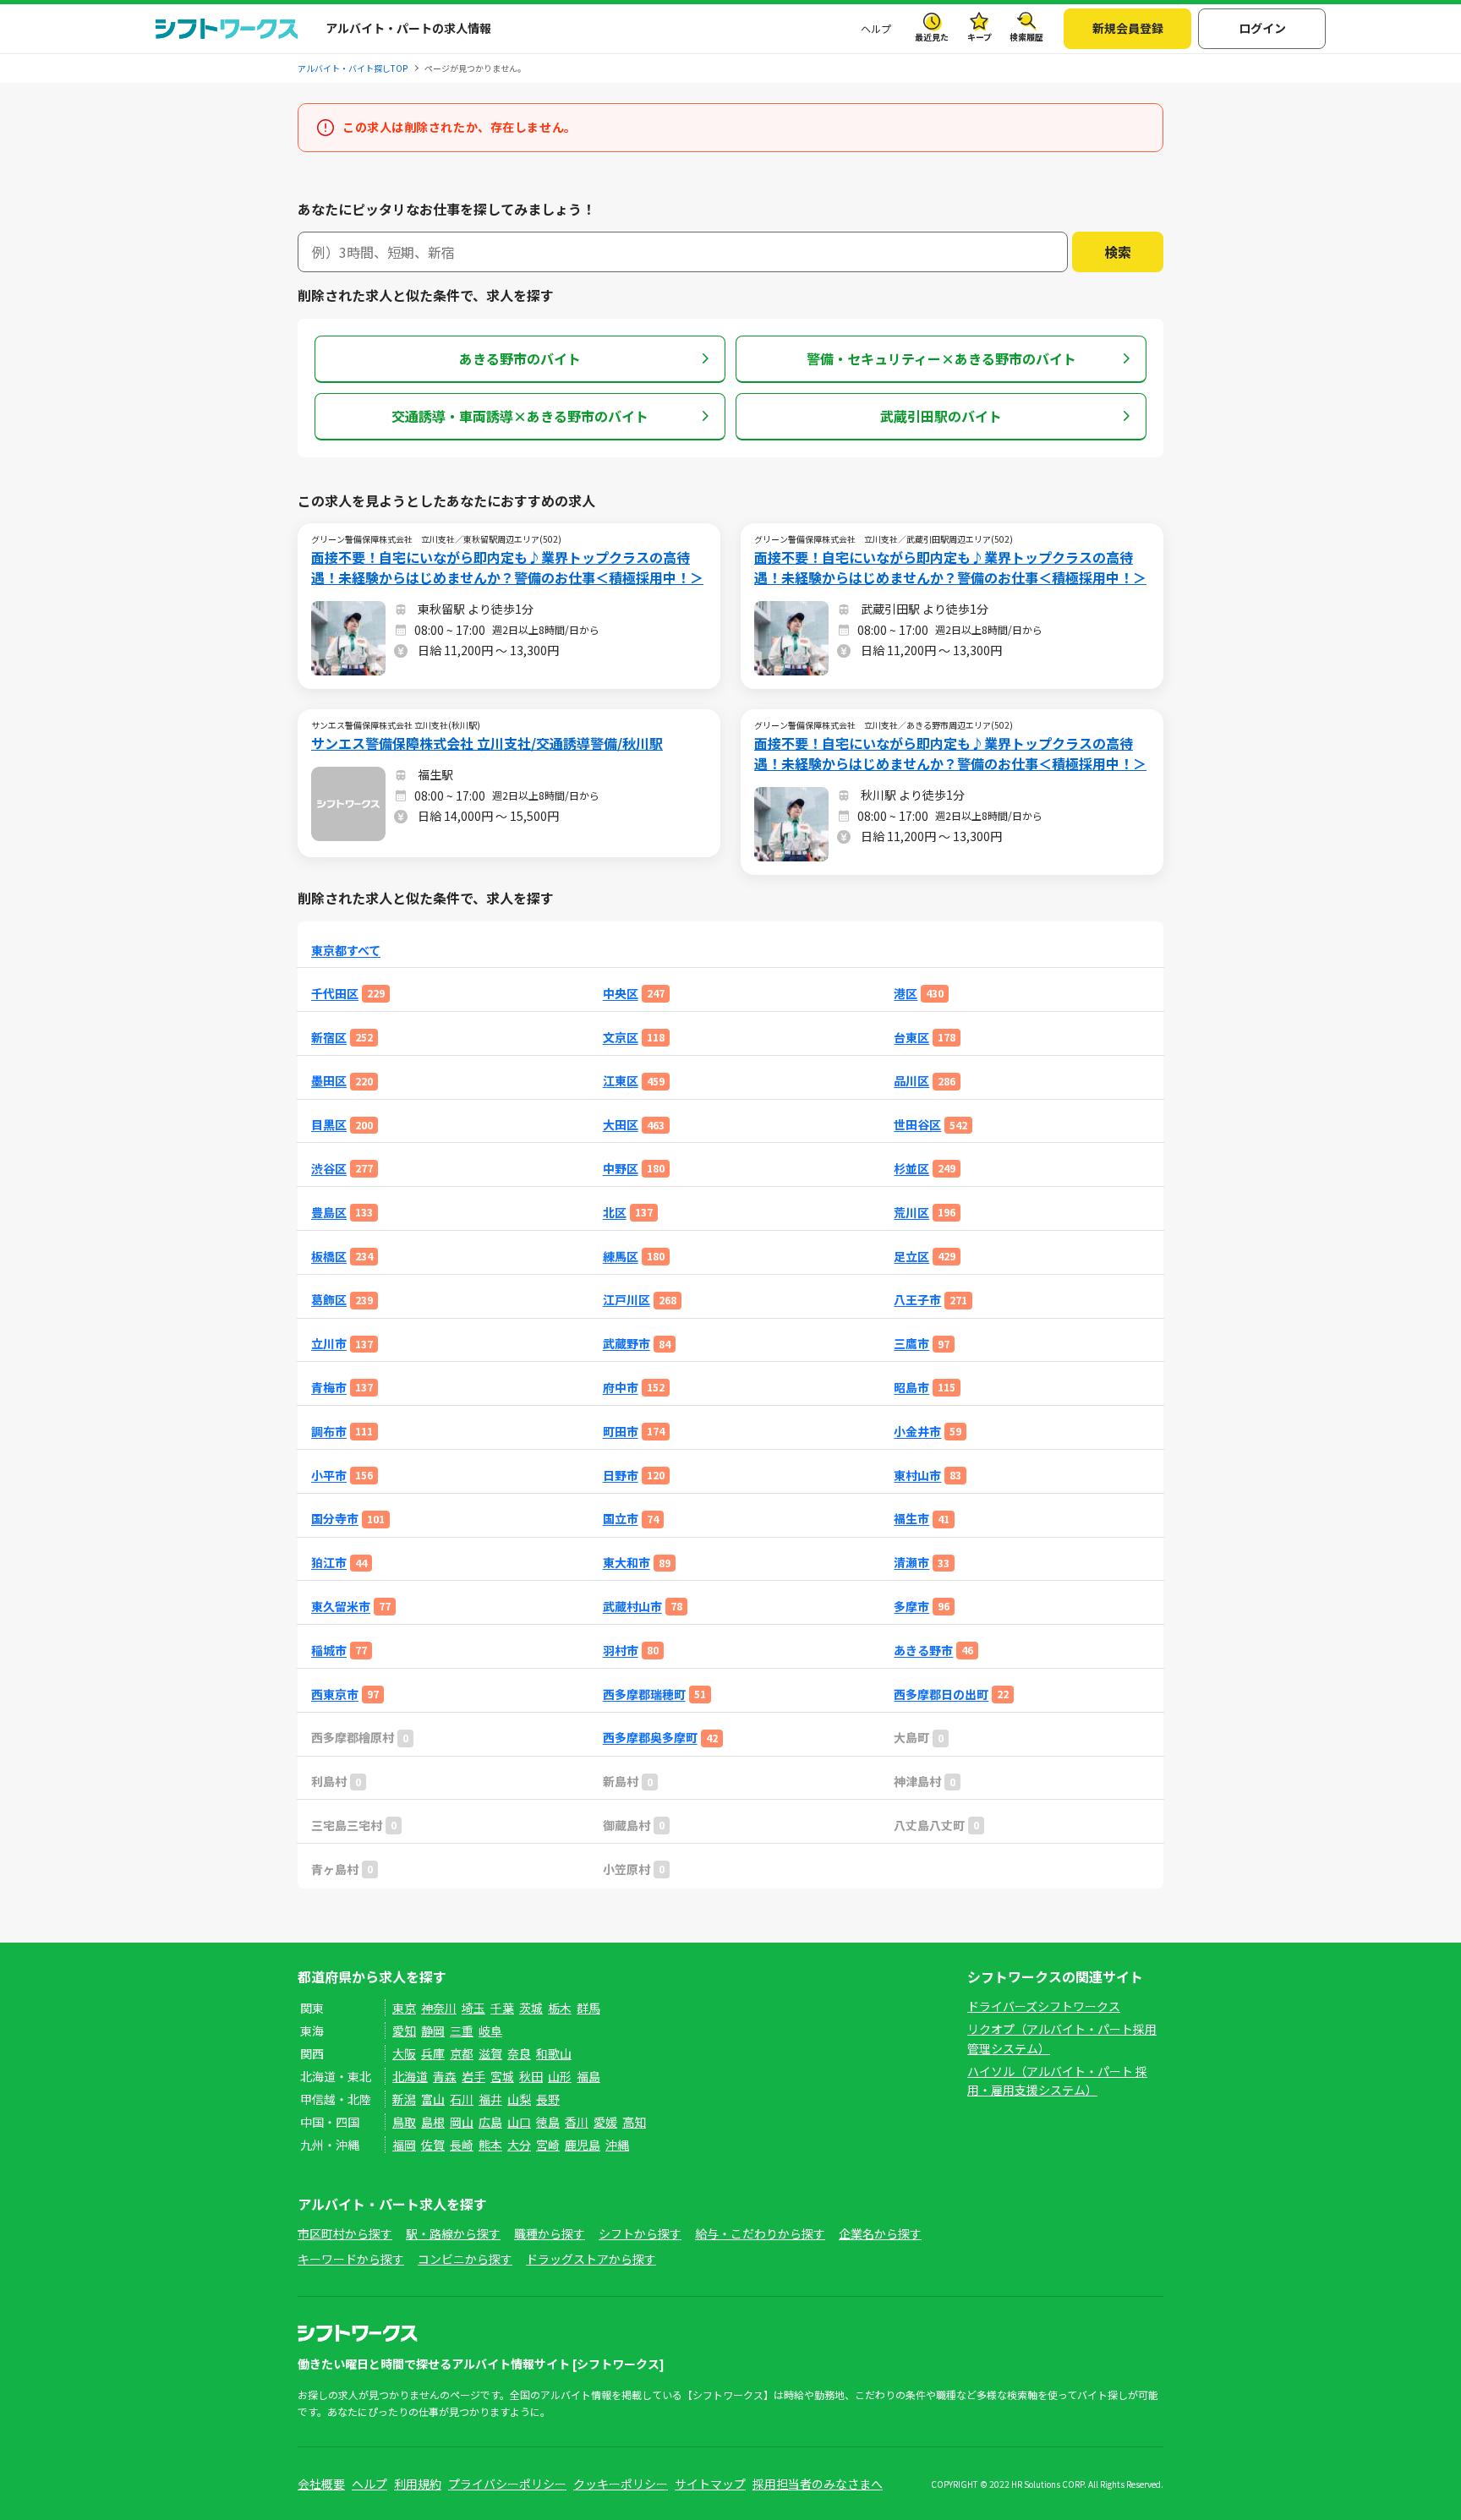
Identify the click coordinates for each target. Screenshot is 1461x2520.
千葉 (502, 2008)
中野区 (621, 1169)
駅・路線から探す (453, 2233)
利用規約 (418, 2484)
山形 (560, 2076)
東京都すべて (346, 951)
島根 (433, 2122)
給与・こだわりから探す (760, 2233)
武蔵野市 (627, 1344)
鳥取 (404, 2122)
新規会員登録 (1128, 28)
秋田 (531, 2076)
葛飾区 (329, 1300)
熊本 (490, 2145)
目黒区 (329, 1125)
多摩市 (911, 1607)
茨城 (531, 2008)
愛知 (404, 2031)
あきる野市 (923, 1651)
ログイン (1262, 28)
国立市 (621, 1519)
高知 (634, 2122)
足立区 (911, 1257)
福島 (588, 2076)
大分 (519, 2145)
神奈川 (439, 2008)
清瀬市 (911, 1563)
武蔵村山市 (632, 1607)
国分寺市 (335, 1519)
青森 (445, 2076)
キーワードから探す (351, 2259)
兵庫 (433, 2053)
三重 (462, 2031)
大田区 (621, 1125)
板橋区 (329, 1257)
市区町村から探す (345, 2233)
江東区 (621, 1081)
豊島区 (329, 1213)
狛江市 (329, 1563)
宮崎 (548, 2145)
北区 (615, 1213)
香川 (577, 2122)
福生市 (911, 1519)
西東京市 (335, 1695)
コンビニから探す (465, 2259)
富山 (433, 2099)
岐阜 (490, 2031)
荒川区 (911, 1213)
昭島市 (911, 1388)
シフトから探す (640, 2233)
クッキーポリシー (621, 2484)
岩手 (473, 2076)
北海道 (410, 2076)
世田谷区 (917, 1125)
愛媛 (605, 2122)
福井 (490, 2099)
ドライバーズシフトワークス (1044, 2006)
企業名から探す (880, 2233)
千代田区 (335, 994)
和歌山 (554, 2053)
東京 (404, 2008)
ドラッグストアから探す (591, 2259)
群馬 (588, 2008)
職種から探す (550, 2233)
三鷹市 (911, 1344)
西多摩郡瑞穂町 (644, 1695)
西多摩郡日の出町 (941, 1695)
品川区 (911, 1081)
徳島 (548, 2122)
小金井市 (917, 1432)
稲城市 (329, 1651)
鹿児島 (583, 2145)
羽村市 (621, 1651)
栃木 (560, 2008)
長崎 (462, 2145)
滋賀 (490, 2053)
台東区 (911, 1038)
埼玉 (473, 2008)
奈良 (519, 2053)
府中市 (621, 1388)
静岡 (433, 2031)
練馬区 (621, 1257)
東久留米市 (341, 1607)
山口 (519, 2122)
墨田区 (329, 1081)
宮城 (502, 2076)
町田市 (621, 1432)
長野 (548, 2099)
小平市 (329, 1476)
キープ (979, 37)
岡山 (462, 2122)
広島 (490, 2122)
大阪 (404, 2053)
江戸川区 (627, 1300)
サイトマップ (710, 2484)
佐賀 (433, 2145)
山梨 (519, 2099)
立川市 (329, 1344)
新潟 (404, 2099)
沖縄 (617, 2145)
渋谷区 (329, 1169)
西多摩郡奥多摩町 (650, 1738)
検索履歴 (1026, 37)
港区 (906, 994)
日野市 (621, 1476)
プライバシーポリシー (507, 2484)
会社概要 (321, 2484)
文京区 (621, 1038)
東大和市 (627, 1563)
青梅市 (329, 1388)
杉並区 (911, 1169)
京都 (462, 2053)
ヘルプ (876, 28)
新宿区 (329, 1038)
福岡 (404, 2145)
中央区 (621, 994)
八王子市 (917, 1300)
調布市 (329, 1432)
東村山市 (917, 1476)
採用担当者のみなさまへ (818, 2484)
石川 (462, 2099)
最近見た (932, 37)
